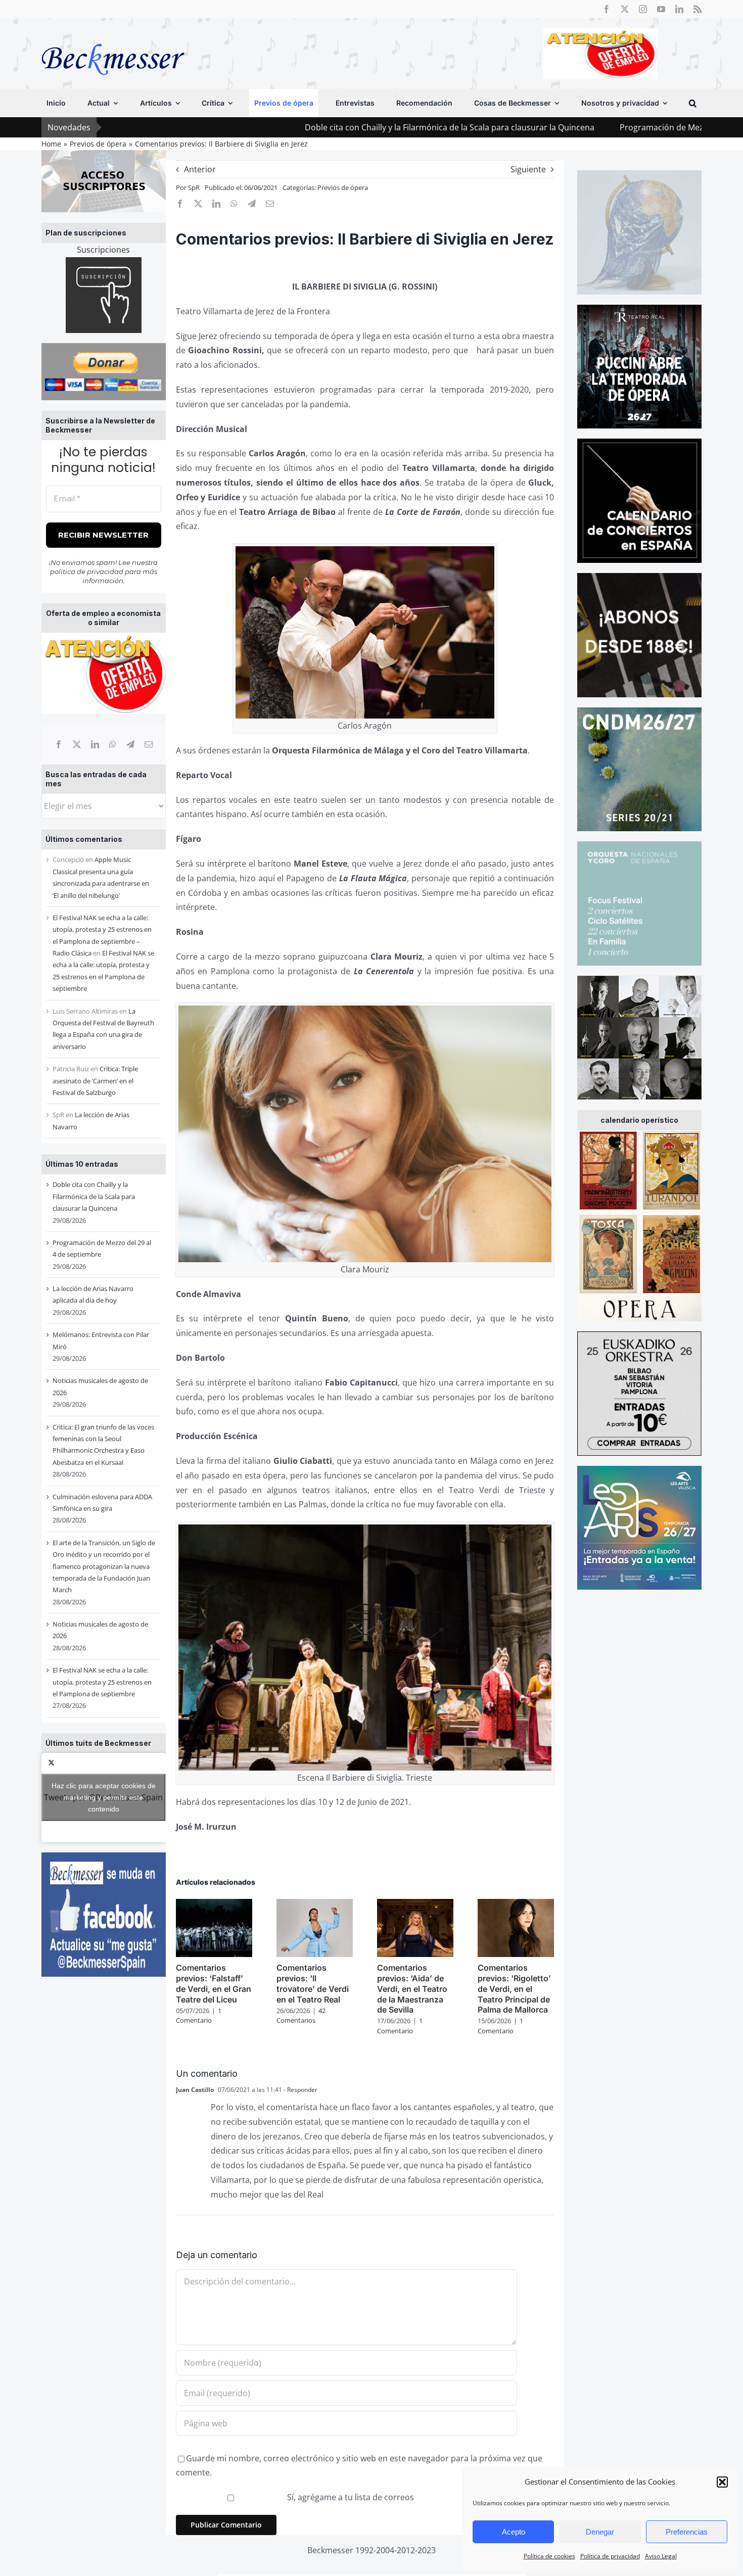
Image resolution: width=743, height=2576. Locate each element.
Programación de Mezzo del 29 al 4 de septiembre (574, 127)
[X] (77, 744)
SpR (194, 187)
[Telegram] (130, 744)
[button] (722, 2482)
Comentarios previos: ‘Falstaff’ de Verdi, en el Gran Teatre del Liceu (214, 1983)
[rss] (698, 9)
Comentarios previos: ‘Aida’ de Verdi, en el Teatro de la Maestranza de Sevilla (412, 1989)
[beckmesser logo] (113, 36)
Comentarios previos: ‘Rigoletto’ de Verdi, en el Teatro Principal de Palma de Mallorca (514, 1989)
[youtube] (661, 9)
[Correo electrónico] (149, 744)
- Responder (300, 2090)
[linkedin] (679, 9)
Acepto (514, 2532)
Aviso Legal (661, 2556)
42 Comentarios (301, 2016)
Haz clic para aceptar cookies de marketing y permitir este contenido (104, 1797)
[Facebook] (59, 744)
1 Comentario (199, 2016)
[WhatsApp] (113, 744)
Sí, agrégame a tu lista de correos (350, 2497)
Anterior (200, 169)
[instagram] (643, 9)
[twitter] (625, 9)
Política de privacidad (610, 2556)
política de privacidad (87, 571)
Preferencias (687, 2532)
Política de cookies (549, 2556)
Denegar (600, 2532)
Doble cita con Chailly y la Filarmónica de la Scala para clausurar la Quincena (309, 127)
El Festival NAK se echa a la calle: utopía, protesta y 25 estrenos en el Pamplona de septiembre (102, 1682)
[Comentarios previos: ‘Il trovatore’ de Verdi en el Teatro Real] (315, 1904)
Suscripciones (103, 250)
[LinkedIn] (95, 744)
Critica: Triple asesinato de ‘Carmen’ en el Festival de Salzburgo (95, 1081)
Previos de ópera (343, 187)
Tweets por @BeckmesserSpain (103, 1797)
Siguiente (528, 169)
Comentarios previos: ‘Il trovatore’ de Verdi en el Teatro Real (313, 1983)
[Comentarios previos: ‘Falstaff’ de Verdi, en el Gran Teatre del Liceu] (214, 1904)
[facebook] (607, 9)
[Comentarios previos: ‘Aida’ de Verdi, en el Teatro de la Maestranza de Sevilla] (415, 1904)
